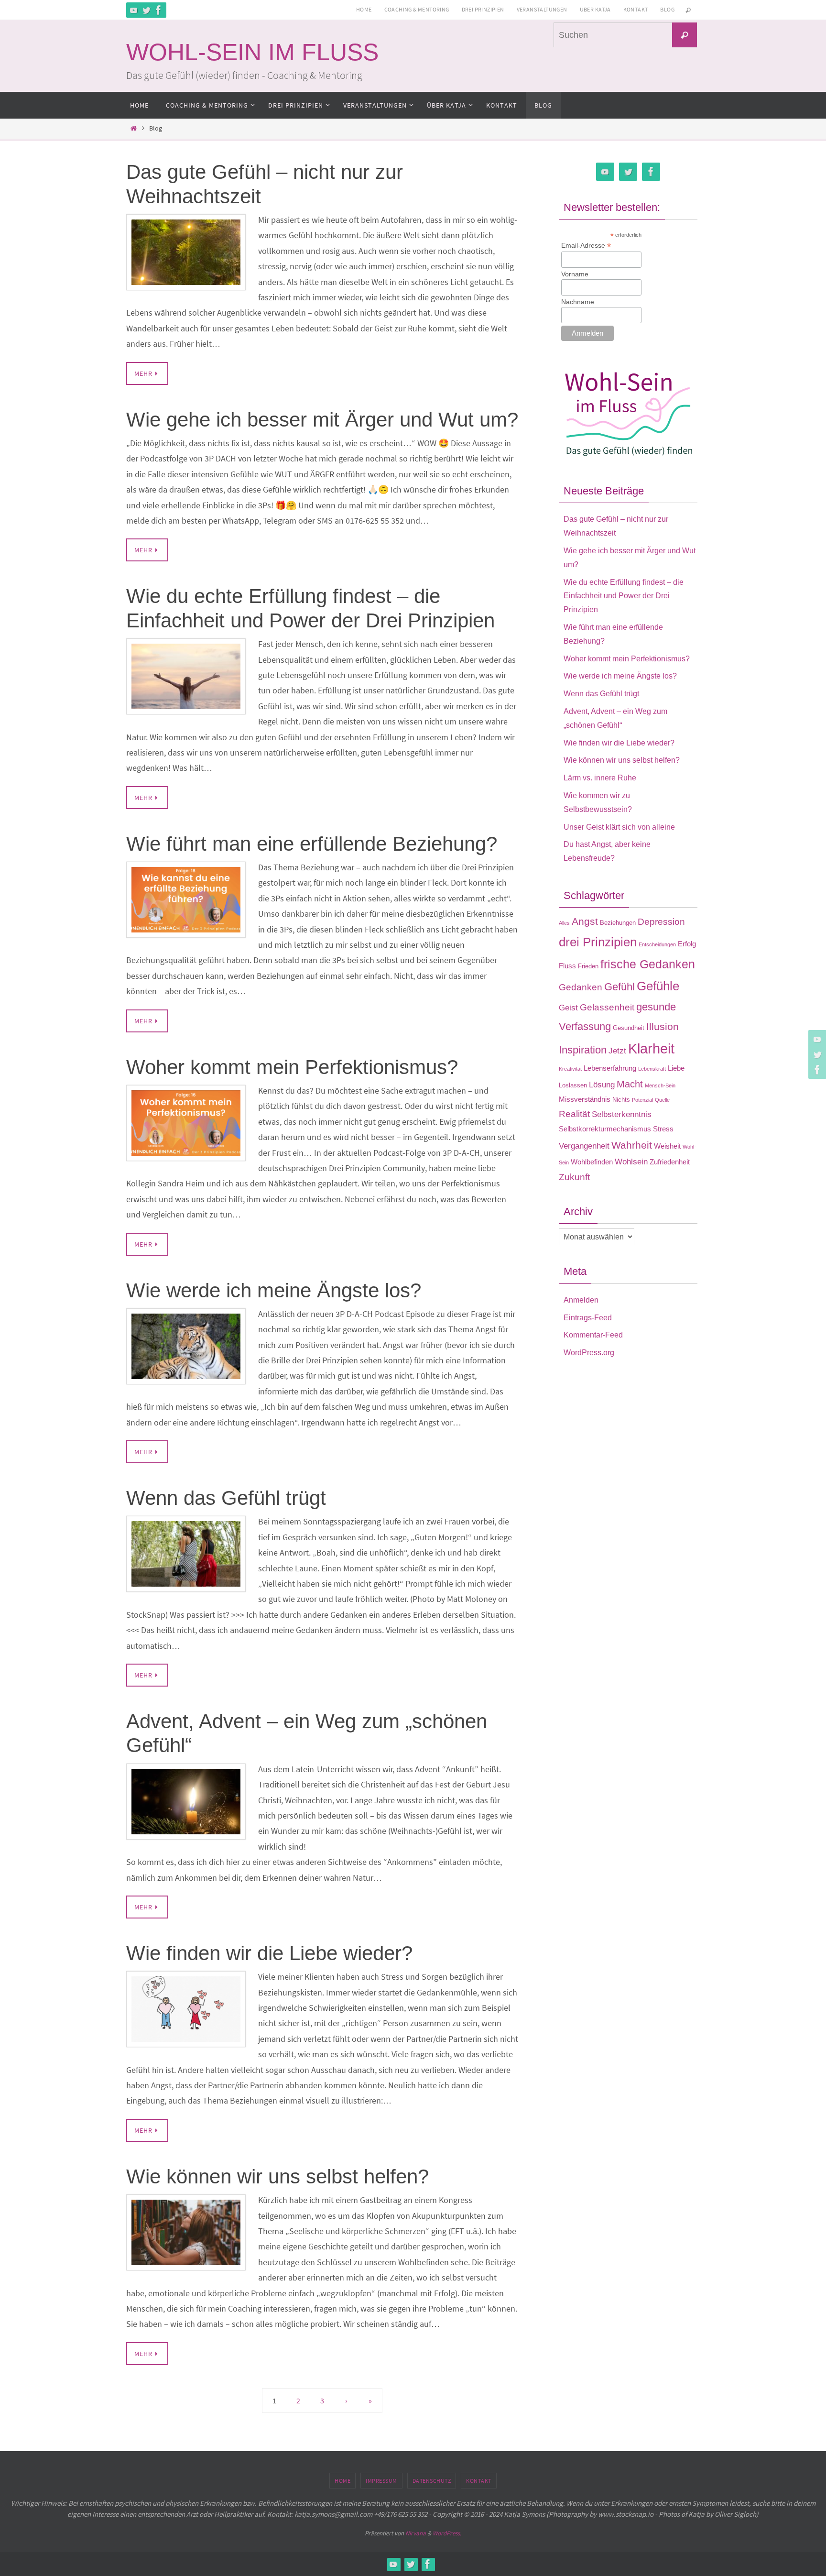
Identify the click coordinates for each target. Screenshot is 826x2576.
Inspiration (583, 1050)
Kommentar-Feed (593, 1335)
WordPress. (447, 2533)
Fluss (567, 966)
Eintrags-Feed (588, 1318)
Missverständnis (585, 1099)
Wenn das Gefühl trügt (226, 1498)
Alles (564, 923)
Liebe (676, 1068)
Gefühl (619, 987)
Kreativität (570, 1069)
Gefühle (658, 986)
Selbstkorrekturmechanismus (605, 1129)
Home (364, 9)
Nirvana (416, 2533)
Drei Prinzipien (483, 9)
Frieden (588, 966)
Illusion (663, 1027)
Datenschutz (432, 2481)
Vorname (575, 274)
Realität (574, 1114)
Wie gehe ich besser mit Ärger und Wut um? (322, 420)
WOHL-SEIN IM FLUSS (252, 52)
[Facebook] (159, 10)
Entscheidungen (657, 944)
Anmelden (581, 1300)
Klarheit (651, 1048)
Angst (585, 921)
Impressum (381, 2481)
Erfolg (687, 944)
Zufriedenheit (670, 1162)
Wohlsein (631, 1162)
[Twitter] (146, 10)
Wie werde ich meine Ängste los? (274, 1290)
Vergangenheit (584, 1146)
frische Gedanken (648, 964)
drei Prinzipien (598, 942)
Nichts (621, 1100)
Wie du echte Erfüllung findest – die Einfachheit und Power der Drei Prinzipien (624, 596)
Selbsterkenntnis (622, 1114)
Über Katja (595, 9)
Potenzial (642, 1100)
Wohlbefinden (592, 1162)
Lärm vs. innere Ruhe (600, 778)
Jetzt (617, 1051)
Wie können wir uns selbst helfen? (277, 2176)
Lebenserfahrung (610, 1068)
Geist (568, 1008)
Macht (630, 1084)
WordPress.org (589, 1353)
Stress (663, 1129)
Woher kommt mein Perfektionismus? (292, 1067)
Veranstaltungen (542, 9)
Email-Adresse (586, 246)
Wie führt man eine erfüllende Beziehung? (312, 844)
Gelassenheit (607, 1007)
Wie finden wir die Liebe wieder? (269, 1953)
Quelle (662, 1100)
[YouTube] (134, 10)
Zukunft (574, 1177)
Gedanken (581, 987)
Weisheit (667, 1146)
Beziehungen (618, 923)
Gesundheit (629, 1028)
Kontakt (636, 9)
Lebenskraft (652, 1069)
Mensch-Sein (660, 1085)
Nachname (578, 302)
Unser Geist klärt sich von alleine (619, 827)
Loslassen (573, 1085)
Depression (661, 922)
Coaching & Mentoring (417, 9)
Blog (667, 9)
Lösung (602, 1085)
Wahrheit (632, 1145)
